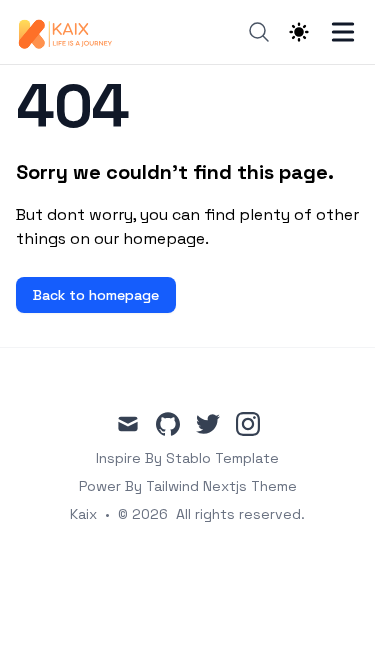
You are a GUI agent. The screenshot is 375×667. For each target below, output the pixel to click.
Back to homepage (96, 295)
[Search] (259, 32)
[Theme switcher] (299, 32)
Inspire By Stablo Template (187, 458)
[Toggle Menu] (343, 32)
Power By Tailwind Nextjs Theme (188, 486)
